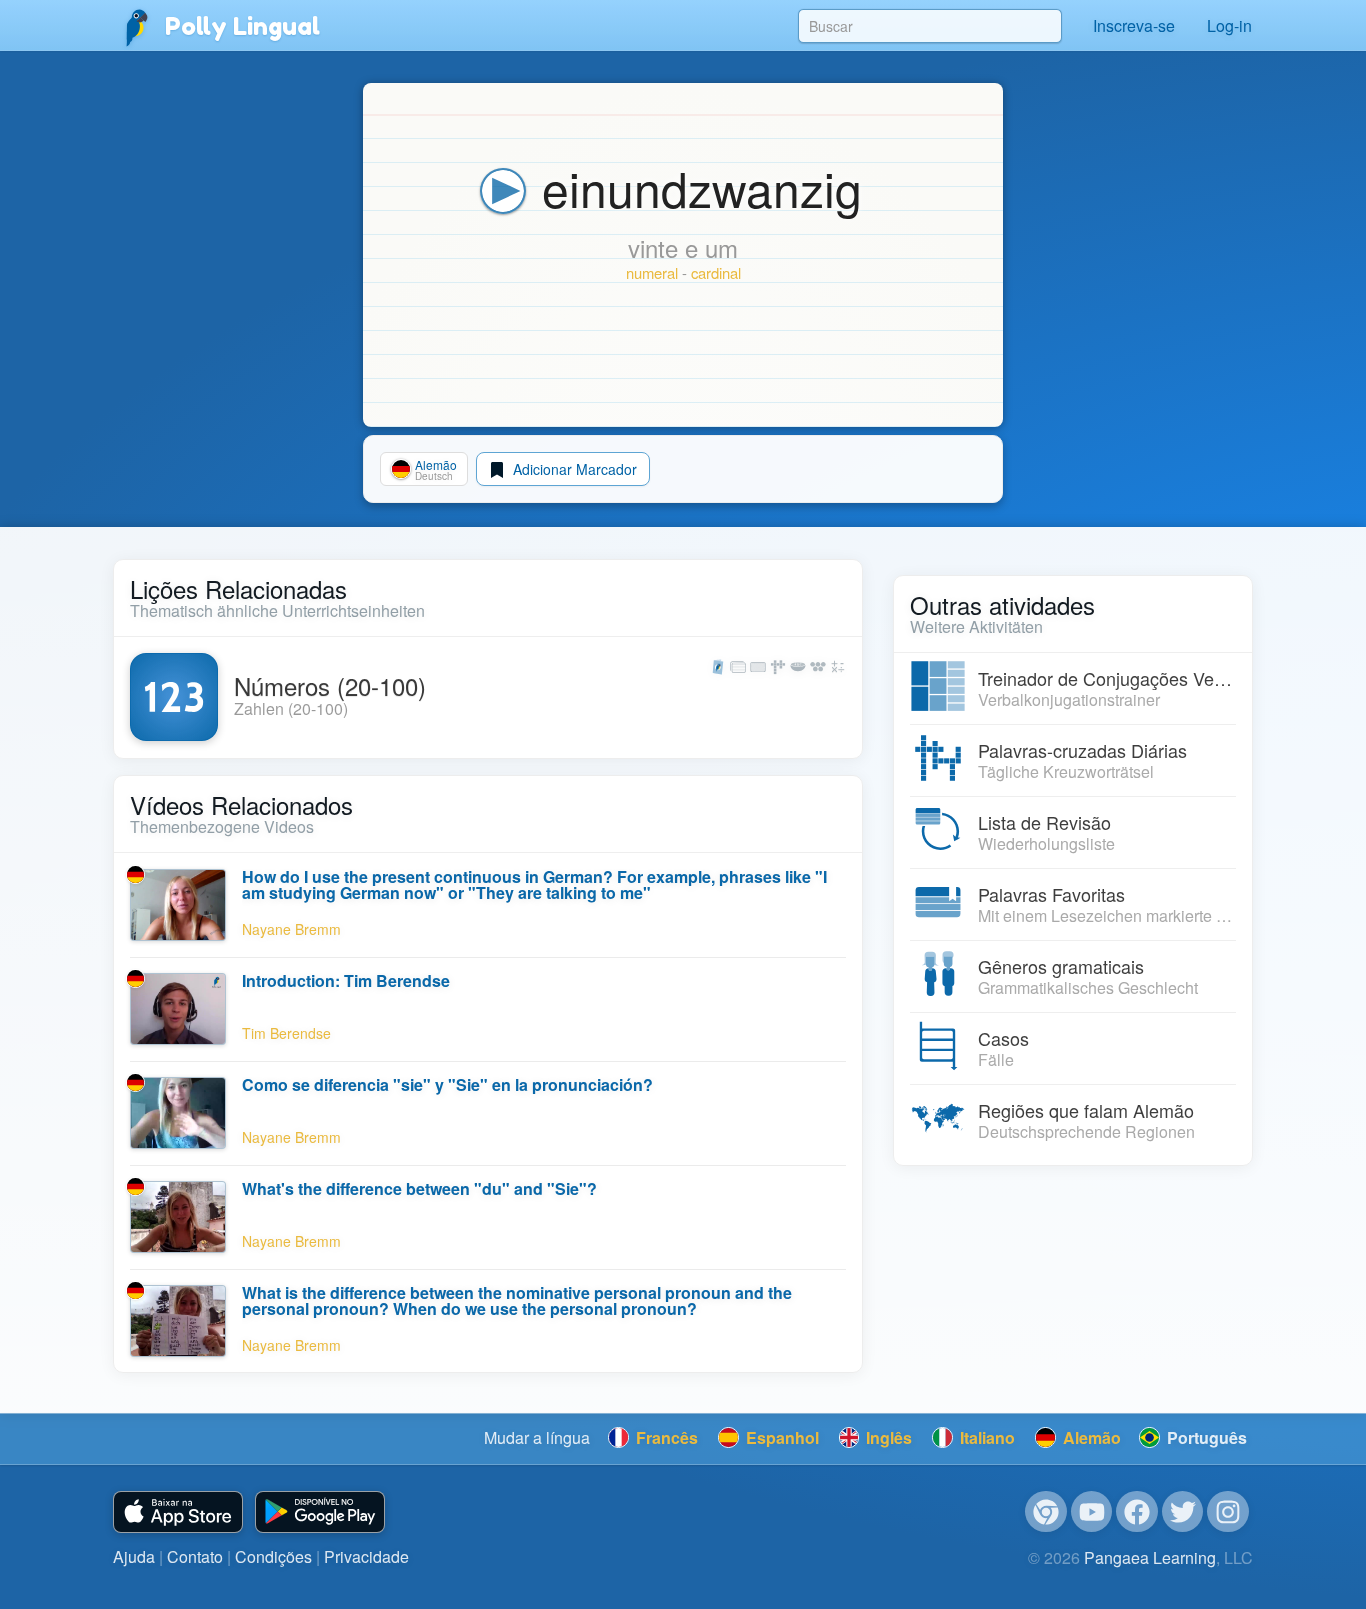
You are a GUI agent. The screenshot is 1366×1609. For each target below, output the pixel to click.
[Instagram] (1228, 1512)
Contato (195, 1556)
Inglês (887, 1437)
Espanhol (780, 1437)
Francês (665, 1437)
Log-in (1229, 25)
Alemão (1090, 1437)
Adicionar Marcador (573, 469)
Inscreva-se (1134, 25)
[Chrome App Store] (1046, 1512)
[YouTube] (1092, 1512)
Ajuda (134, 1556)
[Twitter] (1183, 1512)
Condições (273, 1556)
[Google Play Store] (320, 1512)
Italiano (985, 1437)
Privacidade (366, 1556)
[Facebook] (1137, 1512)
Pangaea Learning (1150, 1557)
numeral (652, 272)
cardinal (716, 272)
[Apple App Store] (178, 1512)
